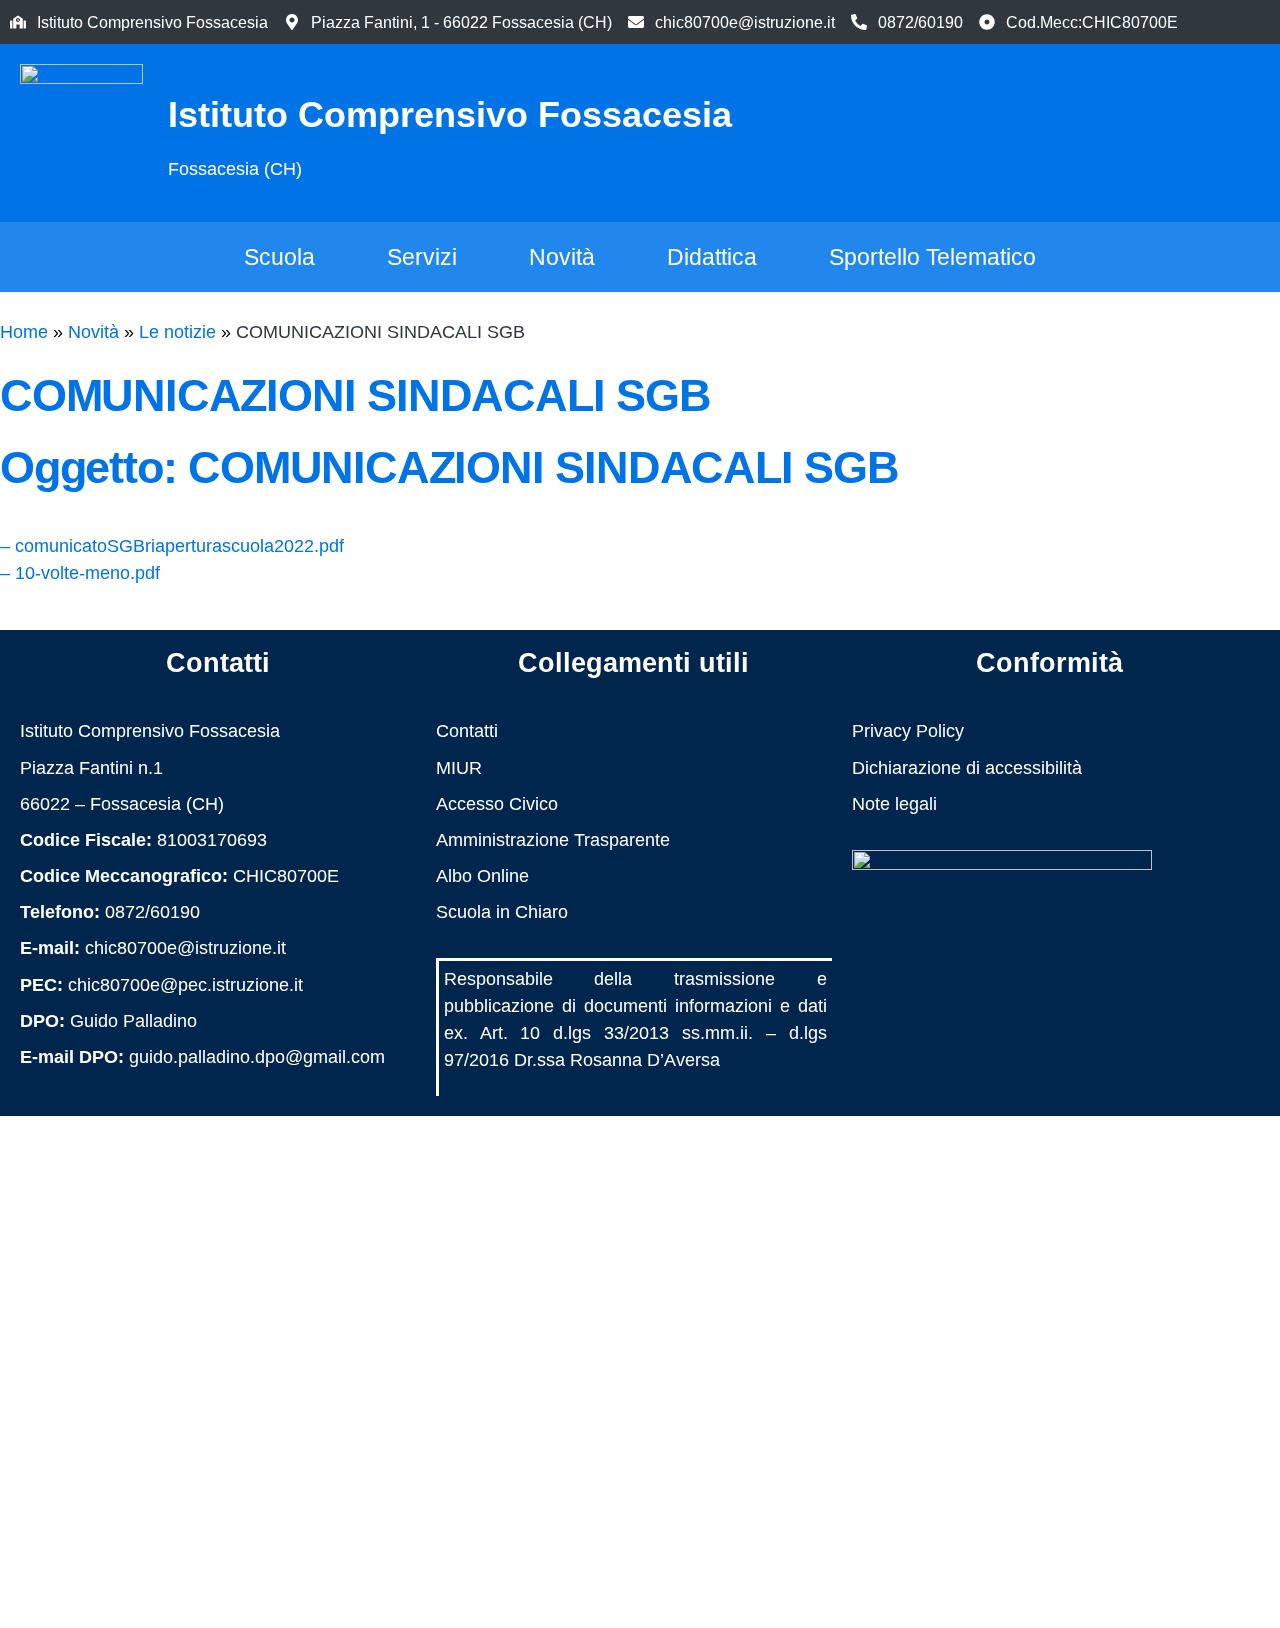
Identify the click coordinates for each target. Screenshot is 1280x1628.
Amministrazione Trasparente (553, 840)
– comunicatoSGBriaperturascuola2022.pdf (172, 546)
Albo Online (482, 876)
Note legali (894, 804)
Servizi (422, 257)
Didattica (712, 257)
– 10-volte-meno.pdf (80, 573)
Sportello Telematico (932, 257)
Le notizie (177, 332)
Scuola (279, 257)
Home (24, 332)
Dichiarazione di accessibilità (967, 768)
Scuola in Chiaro (502, 912)
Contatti (467, 731)
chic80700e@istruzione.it (745, 22)
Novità (562, 257)
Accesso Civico (497, 804)
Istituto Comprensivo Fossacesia (450, 114)
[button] (1179, 129)
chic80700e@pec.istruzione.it (185, 985)
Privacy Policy (908, 731)
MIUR (459, 768)
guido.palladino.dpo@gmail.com (257, 1057)
